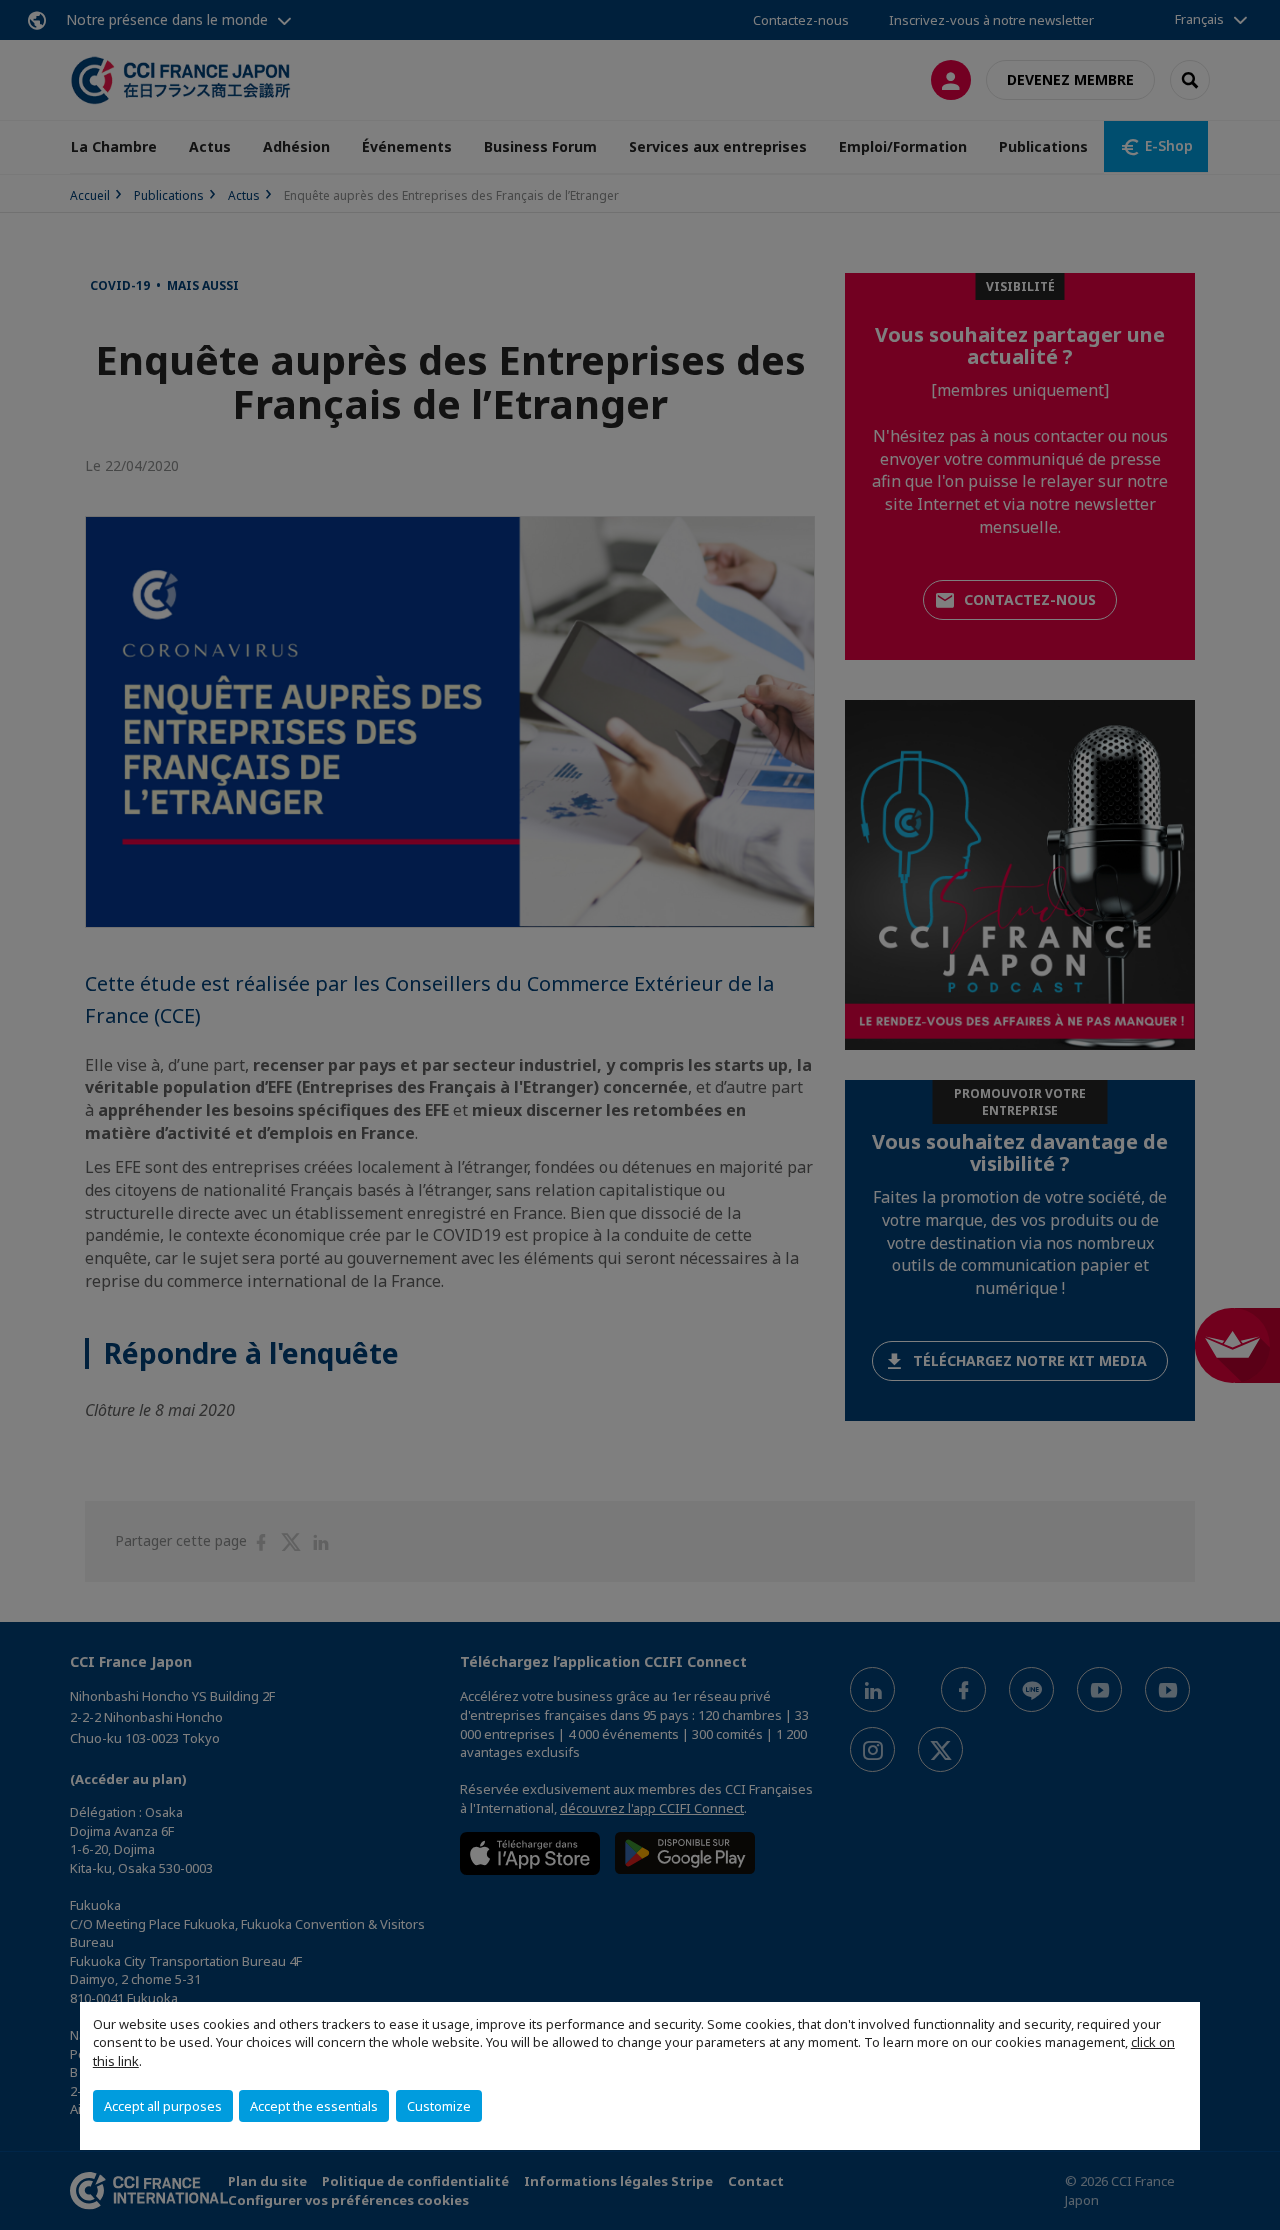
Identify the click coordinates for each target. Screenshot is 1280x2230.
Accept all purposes (163, 2106)
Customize (439, 2106)
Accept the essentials (314, 2106)
